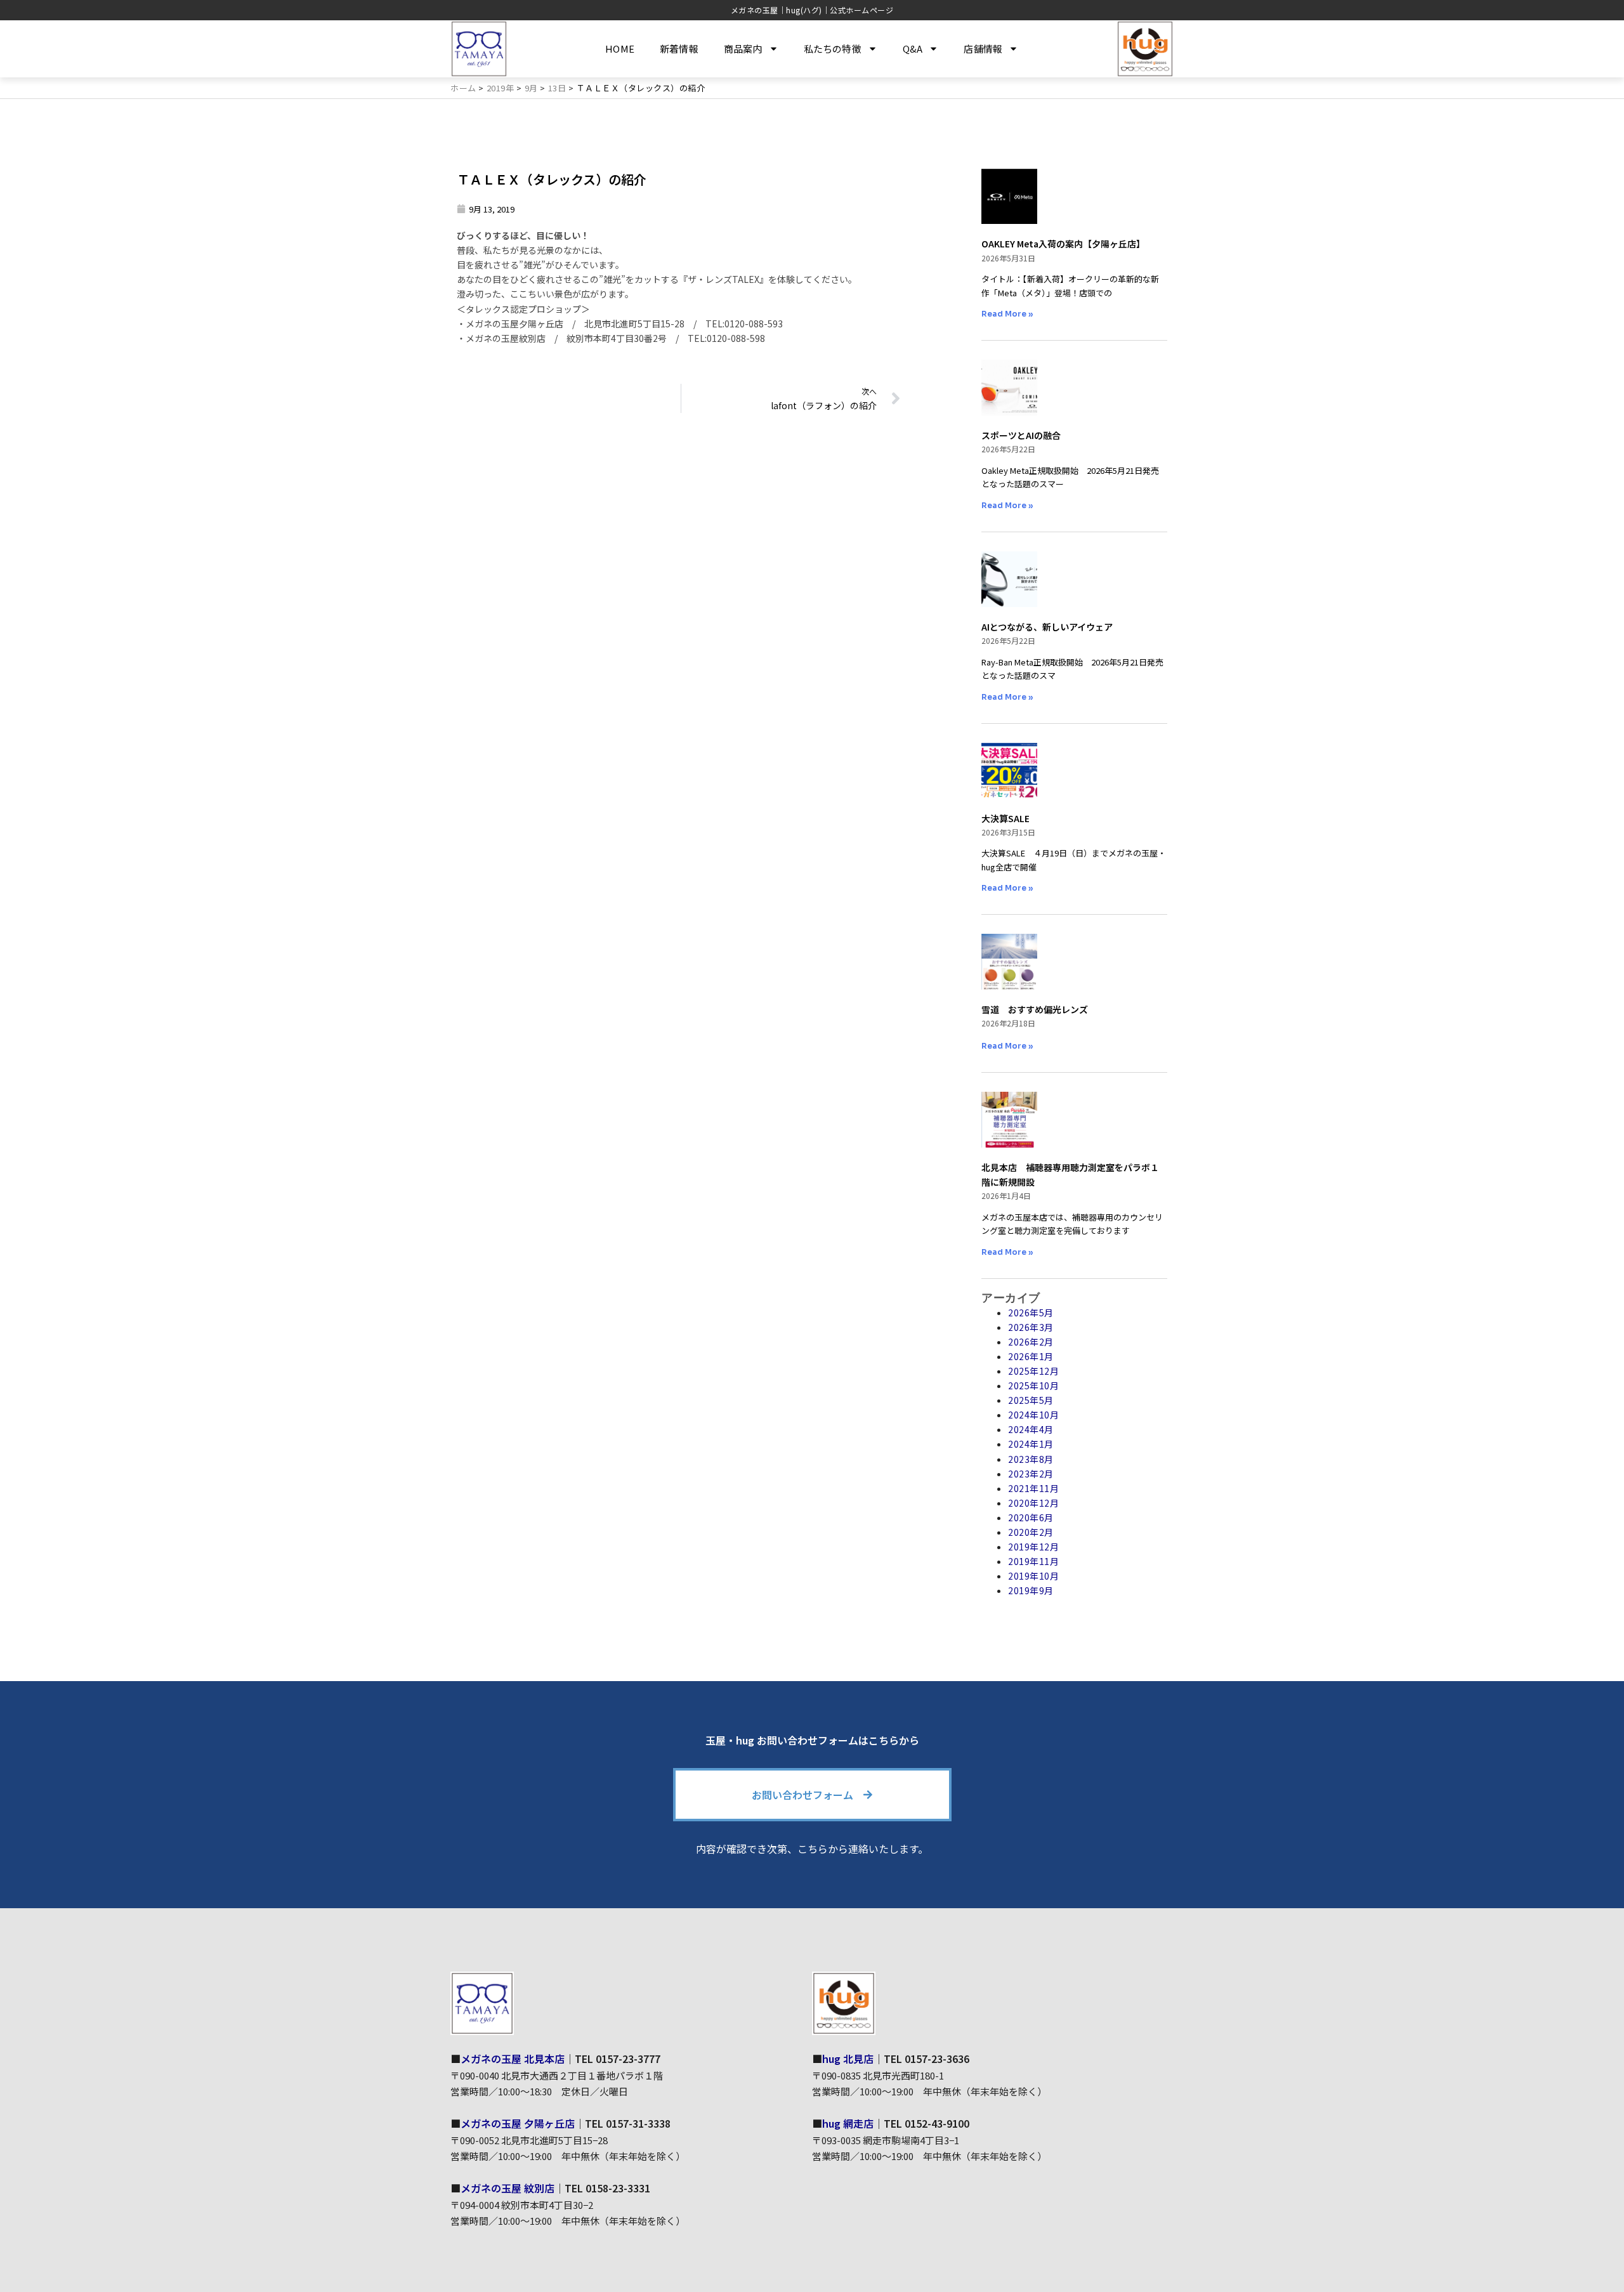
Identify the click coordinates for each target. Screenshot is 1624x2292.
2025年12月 (1033, 1371)
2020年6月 (1031, 1517)
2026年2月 (1031, 1342)
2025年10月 (1033, 1385)
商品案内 (743, 49)
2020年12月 (1033, 1503)
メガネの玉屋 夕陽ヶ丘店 (518, 2123)
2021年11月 (1033, 1488)
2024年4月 (1031, 1429)
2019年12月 (1033, 1547)
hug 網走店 (848, 2123)
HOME (620, 49)
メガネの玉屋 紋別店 (507, 2188)
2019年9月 (1031, 1590)
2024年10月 (1033, 1415)
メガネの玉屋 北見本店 (513, 2059)
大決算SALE (1005, 818)
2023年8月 (1031, 1459)
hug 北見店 (848, 2059)
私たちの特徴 (833, 49)
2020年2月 (1031, 1532)
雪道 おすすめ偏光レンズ (1035, 1009)
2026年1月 (1031, 1356)
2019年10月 (1033, 1576)
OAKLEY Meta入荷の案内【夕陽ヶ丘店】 (1063, 244)
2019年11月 (1033, 1561)
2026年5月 (1031, 1313)
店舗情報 (983, 49)
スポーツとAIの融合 (1021, 435)
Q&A (913, 49)
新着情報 (679, 49)
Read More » (1007, 314)
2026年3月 (1031, 1327)
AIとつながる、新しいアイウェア (1047, 627)
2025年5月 (1031, 1400)
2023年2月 (1031, 1474)
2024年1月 (1031, 1444)
